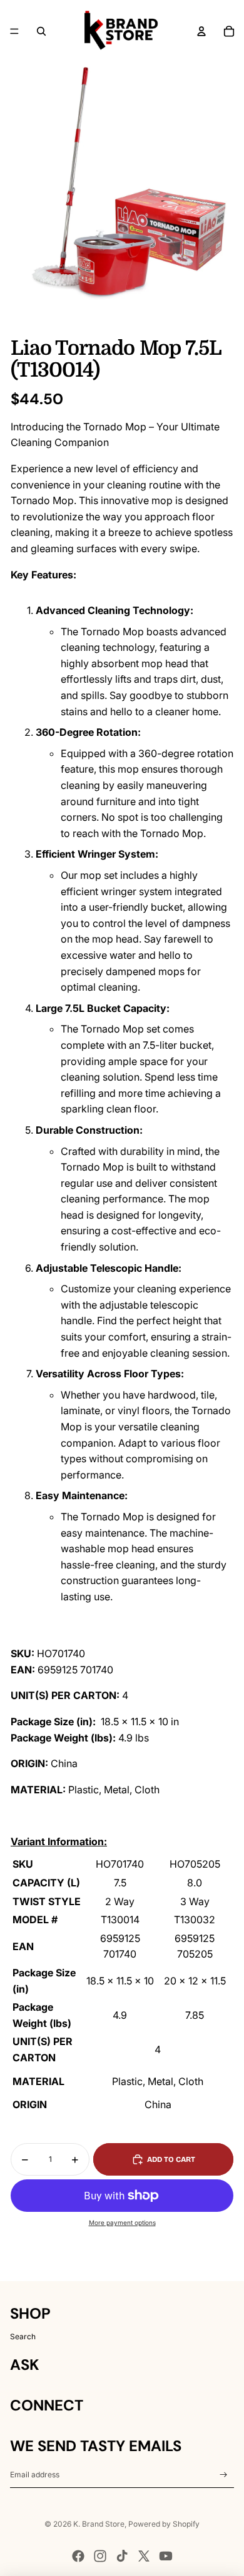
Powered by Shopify (164, 2524)
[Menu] (14, 31)
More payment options (122, 2222)
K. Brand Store (99, 2524)
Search (23, 2336)
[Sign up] (224, 2475)
